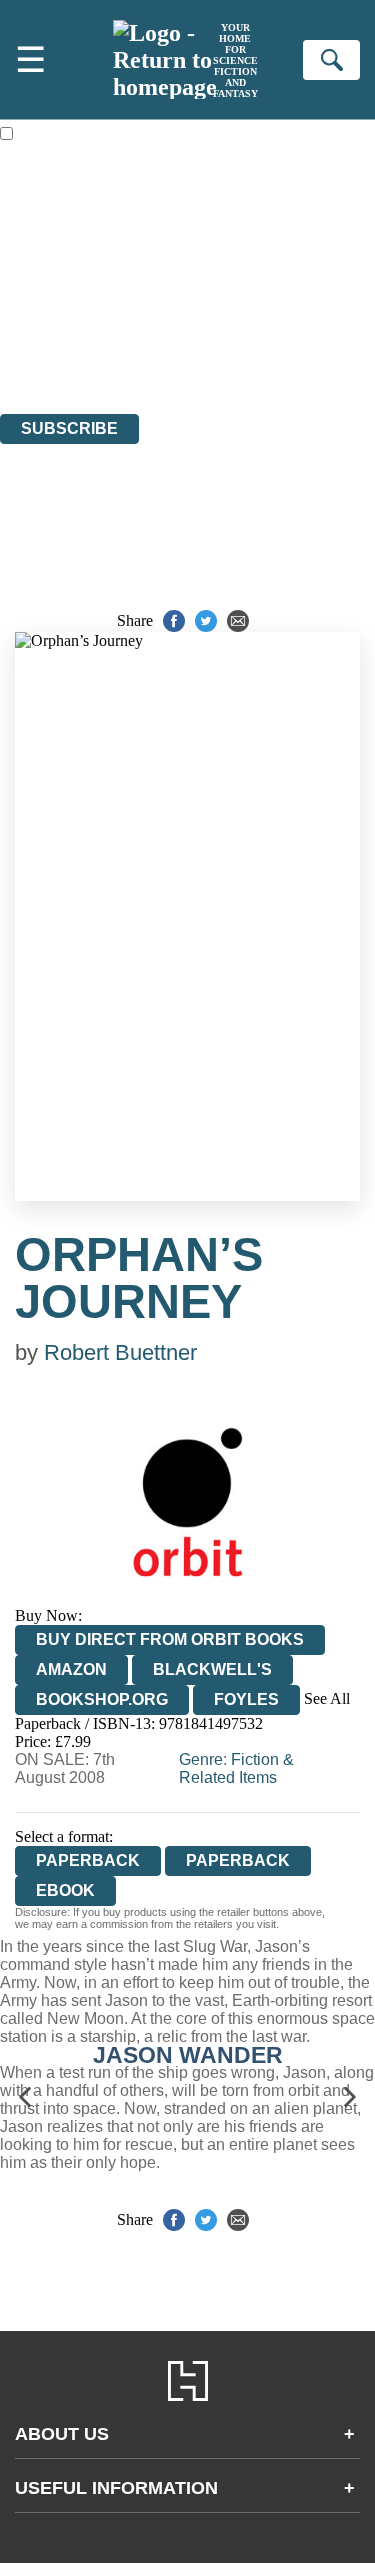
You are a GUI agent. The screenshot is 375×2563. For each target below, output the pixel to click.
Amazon (71, 1669)
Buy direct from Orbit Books (170, 1639)
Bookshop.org (102, 1699)
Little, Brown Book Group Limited (248, 296)
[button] (25, 2096)
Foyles (246, 1699)
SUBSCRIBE (69, 428)
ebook (65, 1890)
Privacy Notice (47, 350)
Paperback (238, 1860)
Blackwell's (212, 1669)
